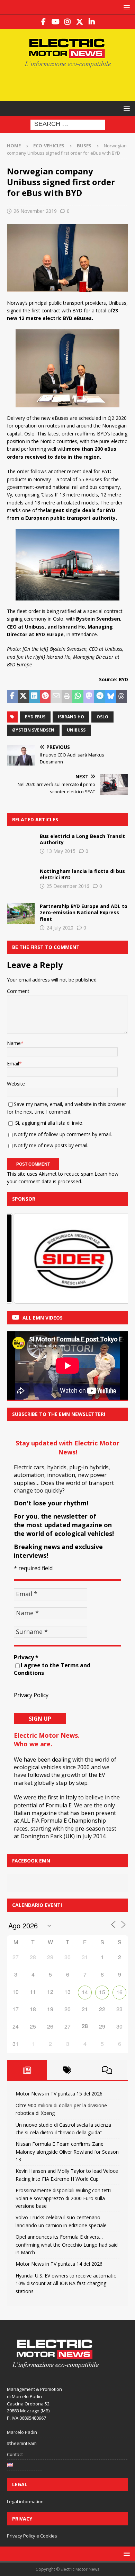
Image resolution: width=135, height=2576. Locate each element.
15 (102, 1992)
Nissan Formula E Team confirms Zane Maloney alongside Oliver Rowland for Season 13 (67, 2152)
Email (13, 1064)
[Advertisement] (71, 84)
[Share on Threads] (121, 697)
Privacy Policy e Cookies (32, 2536)
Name (14, 1043)
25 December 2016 (68, 886)
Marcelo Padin (22, 2432)
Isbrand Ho (71, 717)
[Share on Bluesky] (111, 697)
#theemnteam (22, 2443)
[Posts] (27, 2070)
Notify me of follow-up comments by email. (63, 1134)
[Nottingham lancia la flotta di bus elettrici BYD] (21, 879)
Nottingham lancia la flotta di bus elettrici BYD (82, 874)
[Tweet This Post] (24, 697)
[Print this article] (67, 697)
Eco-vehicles (49, 146)
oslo (102, 717)
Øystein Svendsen (33, 730)
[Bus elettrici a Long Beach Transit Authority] (21, 844)
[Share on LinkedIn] (34, 697)
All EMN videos (43, 1318)
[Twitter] (80, 22)
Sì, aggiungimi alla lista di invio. (49, 1123)
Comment (18, 991)
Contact (15, 2454)
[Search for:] (68, 124)
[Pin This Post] (45, 697)
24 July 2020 (60, 928)
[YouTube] (56, 22)
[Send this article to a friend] (56, 697)
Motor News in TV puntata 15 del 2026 (59, 2094)
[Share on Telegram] (100, 697)
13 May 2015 (61, 851)
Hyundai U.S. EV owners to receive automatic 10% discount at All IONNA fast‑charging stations (66, 2283)
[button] (125, 7)
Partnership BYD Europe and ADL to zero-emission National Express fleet (84, 912)
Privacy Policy (31, 1695)
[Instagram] (68, 22)
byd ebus (35, 717)
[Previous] (21, 1258)
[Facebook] (43, 22)
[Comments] (107, 2070)
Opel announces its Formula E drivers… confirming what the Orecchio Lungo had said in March (67, 2245)
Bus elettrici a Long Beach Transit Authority (82, 839)
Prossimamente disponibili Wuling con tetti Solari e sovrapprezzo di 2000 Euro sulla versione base (63, 2198)
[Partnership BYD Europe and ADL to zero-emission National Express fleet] (21, 914)
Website (16, 1084)
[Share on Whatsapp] (78, 697)
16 (119, 1992)
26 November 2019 (35, 211)
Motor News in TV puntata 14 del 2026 (59, 2264)
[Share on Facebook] (12, 697)
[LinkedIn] (92, 22)
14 (85, 1992)
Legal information (25, 2501)
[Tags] (67, 2070)
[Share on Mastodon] (89, 697)
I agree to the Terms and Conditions (52, 1669)
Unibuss (76, 730)
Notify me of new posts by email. (51, 1145)
